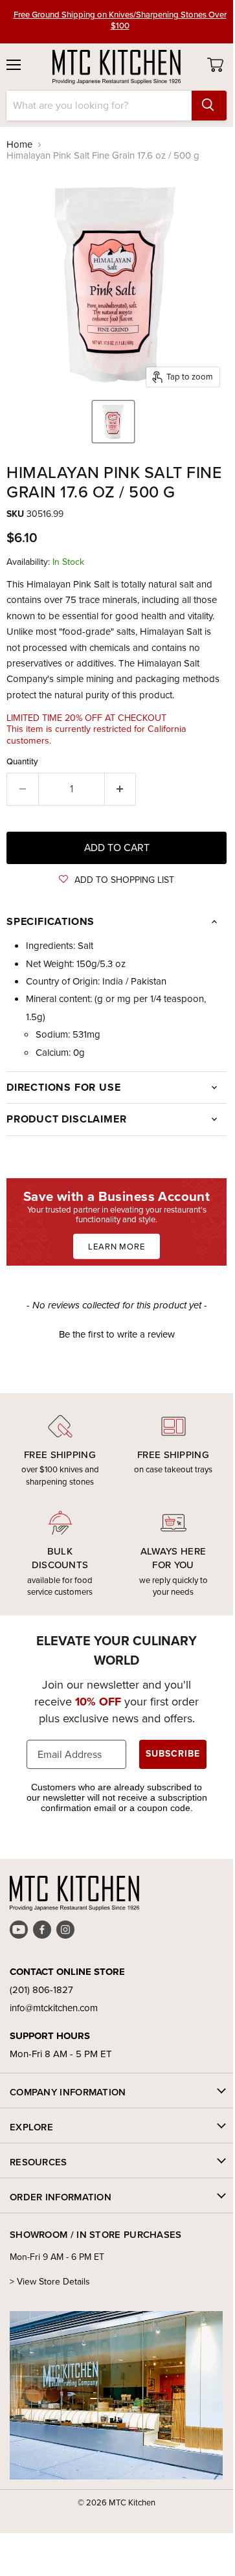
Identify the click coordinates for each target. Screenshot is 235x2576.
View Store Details (53, 2282)
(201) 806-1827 (41, 1990)
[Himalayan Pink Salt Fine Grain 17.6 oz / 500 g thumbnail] (113, 422)
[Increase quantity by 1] (121, 789)
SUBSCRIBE (173, 1754)
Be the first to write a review (117, 1335)
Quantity (22, 761)
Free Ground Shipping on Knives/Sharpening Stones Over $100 (120, 20)
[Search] (209, 106)
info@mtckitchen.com (54, 2008)
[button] (117, 880)
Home (19, 145)
